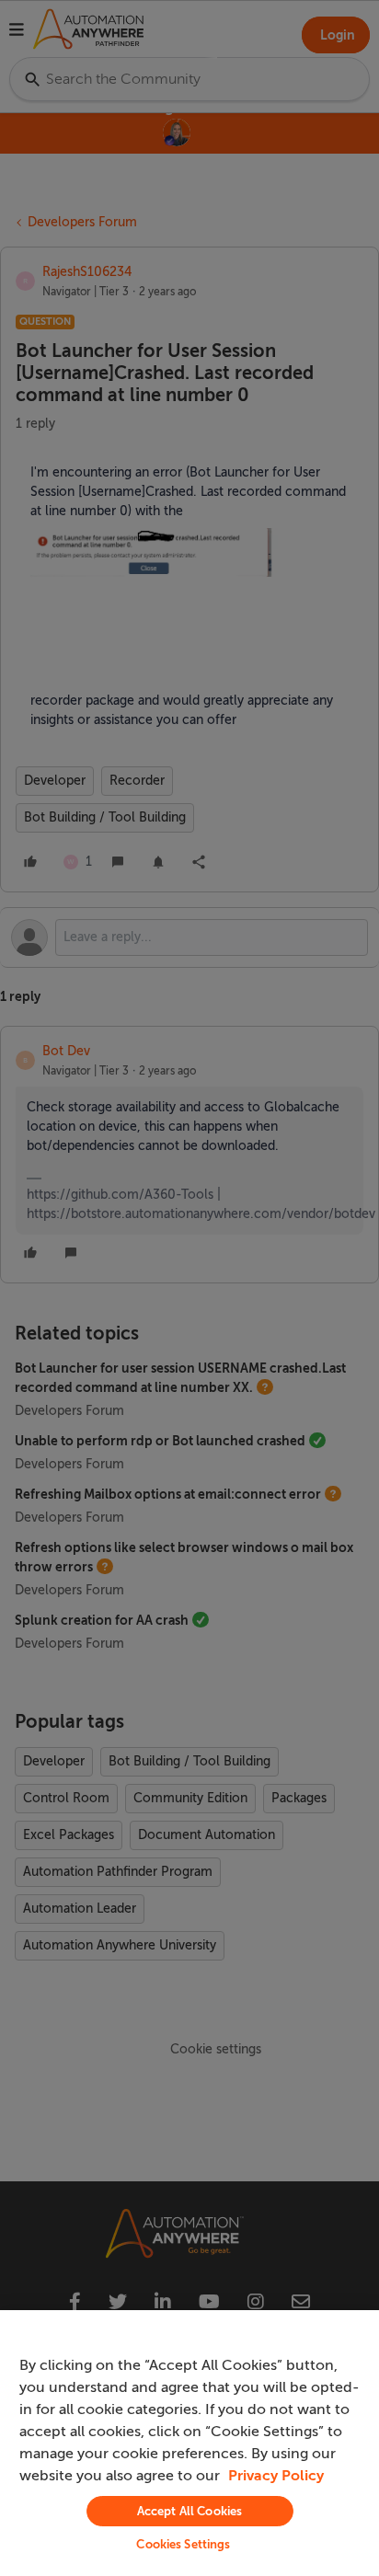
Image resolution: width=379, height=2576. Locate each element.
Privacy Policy (276, 2476)
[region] (189, 2443)
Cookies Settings (183, 2544)
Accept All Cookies (189, 2511)
